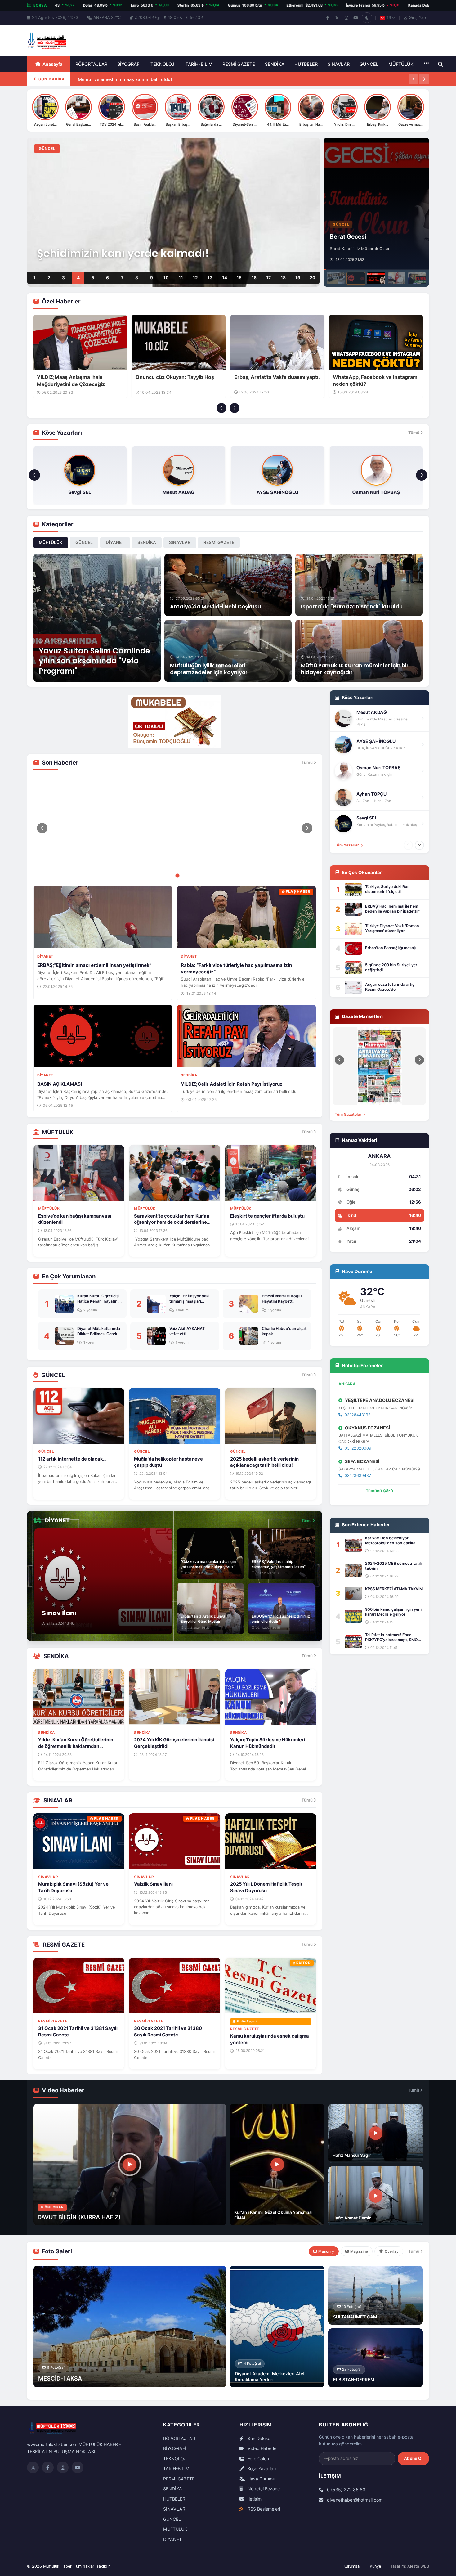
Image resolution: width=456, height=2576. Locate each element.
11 (181, 278)
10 (166, 278)
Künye (375, 2566)
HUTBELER (306, 64)
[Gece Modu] (367, 18)
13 (210, 278)
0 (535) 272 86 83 (346, 2490)
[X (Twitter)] (337, 18)
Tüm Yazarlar (347, 845)
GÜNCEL (369, 64)
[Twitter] (33, 2467)
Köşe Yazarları (261, 2468)
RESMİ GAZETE (239, 64)
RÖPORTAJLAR (91, 64)
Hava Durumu (261, 2479)
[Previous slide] (221, 408)
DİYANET (115, 542)
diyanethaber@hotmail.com (354, 2500)
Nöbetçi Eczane (263, 2489)
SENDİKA (275, 64)
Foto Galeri (258, 2459)
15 (239, 278)
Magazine (359, 2251)
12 (195, 278)
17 (268, 278)
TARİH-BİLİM (199, 64)
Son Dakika (258, 2438)
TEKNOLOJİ (163, 64)
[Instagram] (346, 18)
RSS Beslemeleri (263, 2509)
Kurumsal (352, 2566)
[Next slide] (235, 408)
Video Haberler (262, 2448)
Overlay (392, 2251)
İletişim (254, 2499)
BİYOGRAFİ (129, 64)
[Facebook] (328, 18)
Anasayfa (52, 64)
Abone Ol (413, 2458)
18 (283, 278)
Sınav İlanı (89, 85)
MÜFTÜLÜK (401, 64)
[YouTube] (355, 18)
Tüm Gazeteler (349, 1114)
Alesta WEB (418, 2566)
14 (225, 278)
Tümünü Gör (378, 1491)
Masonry (326, 2251)
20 (312, 278)
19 (298, 278)
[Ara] (440, 64)
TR (389, 18)
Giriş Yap (417, 18)
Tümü (414, 433)
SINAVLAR (339, 64)
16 (254, 278)
